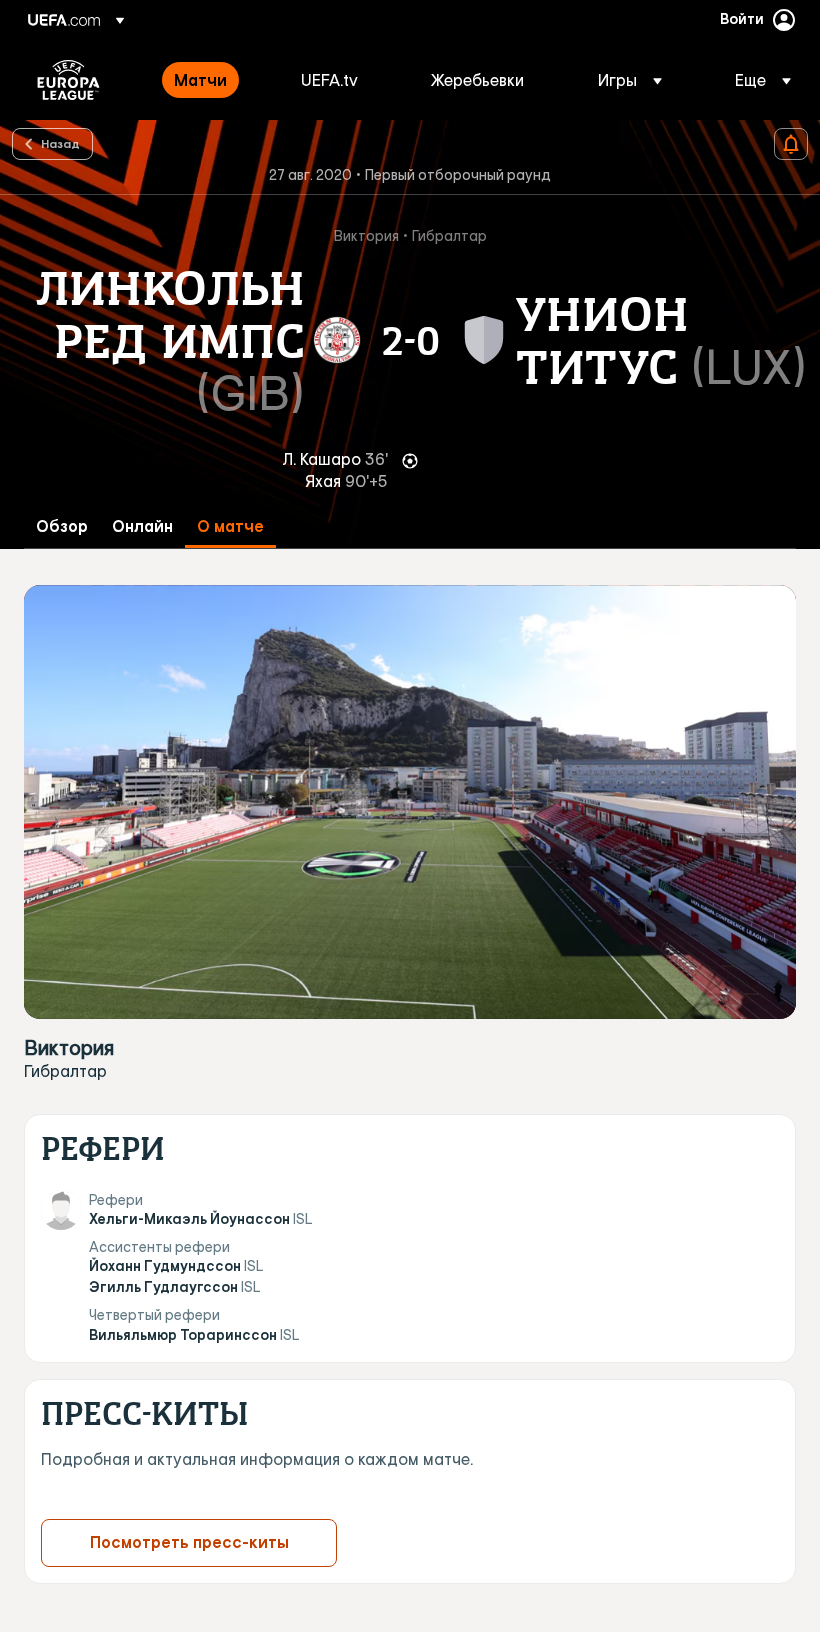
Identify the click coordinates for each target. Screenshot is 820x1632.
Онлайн (142, 526)
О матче (230, 526)
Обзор (62, 526)
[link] (200, 80)
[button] (630, 80)
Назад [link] (60, 143)
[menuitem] (212, 80)
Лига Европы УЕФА (68, 80)
